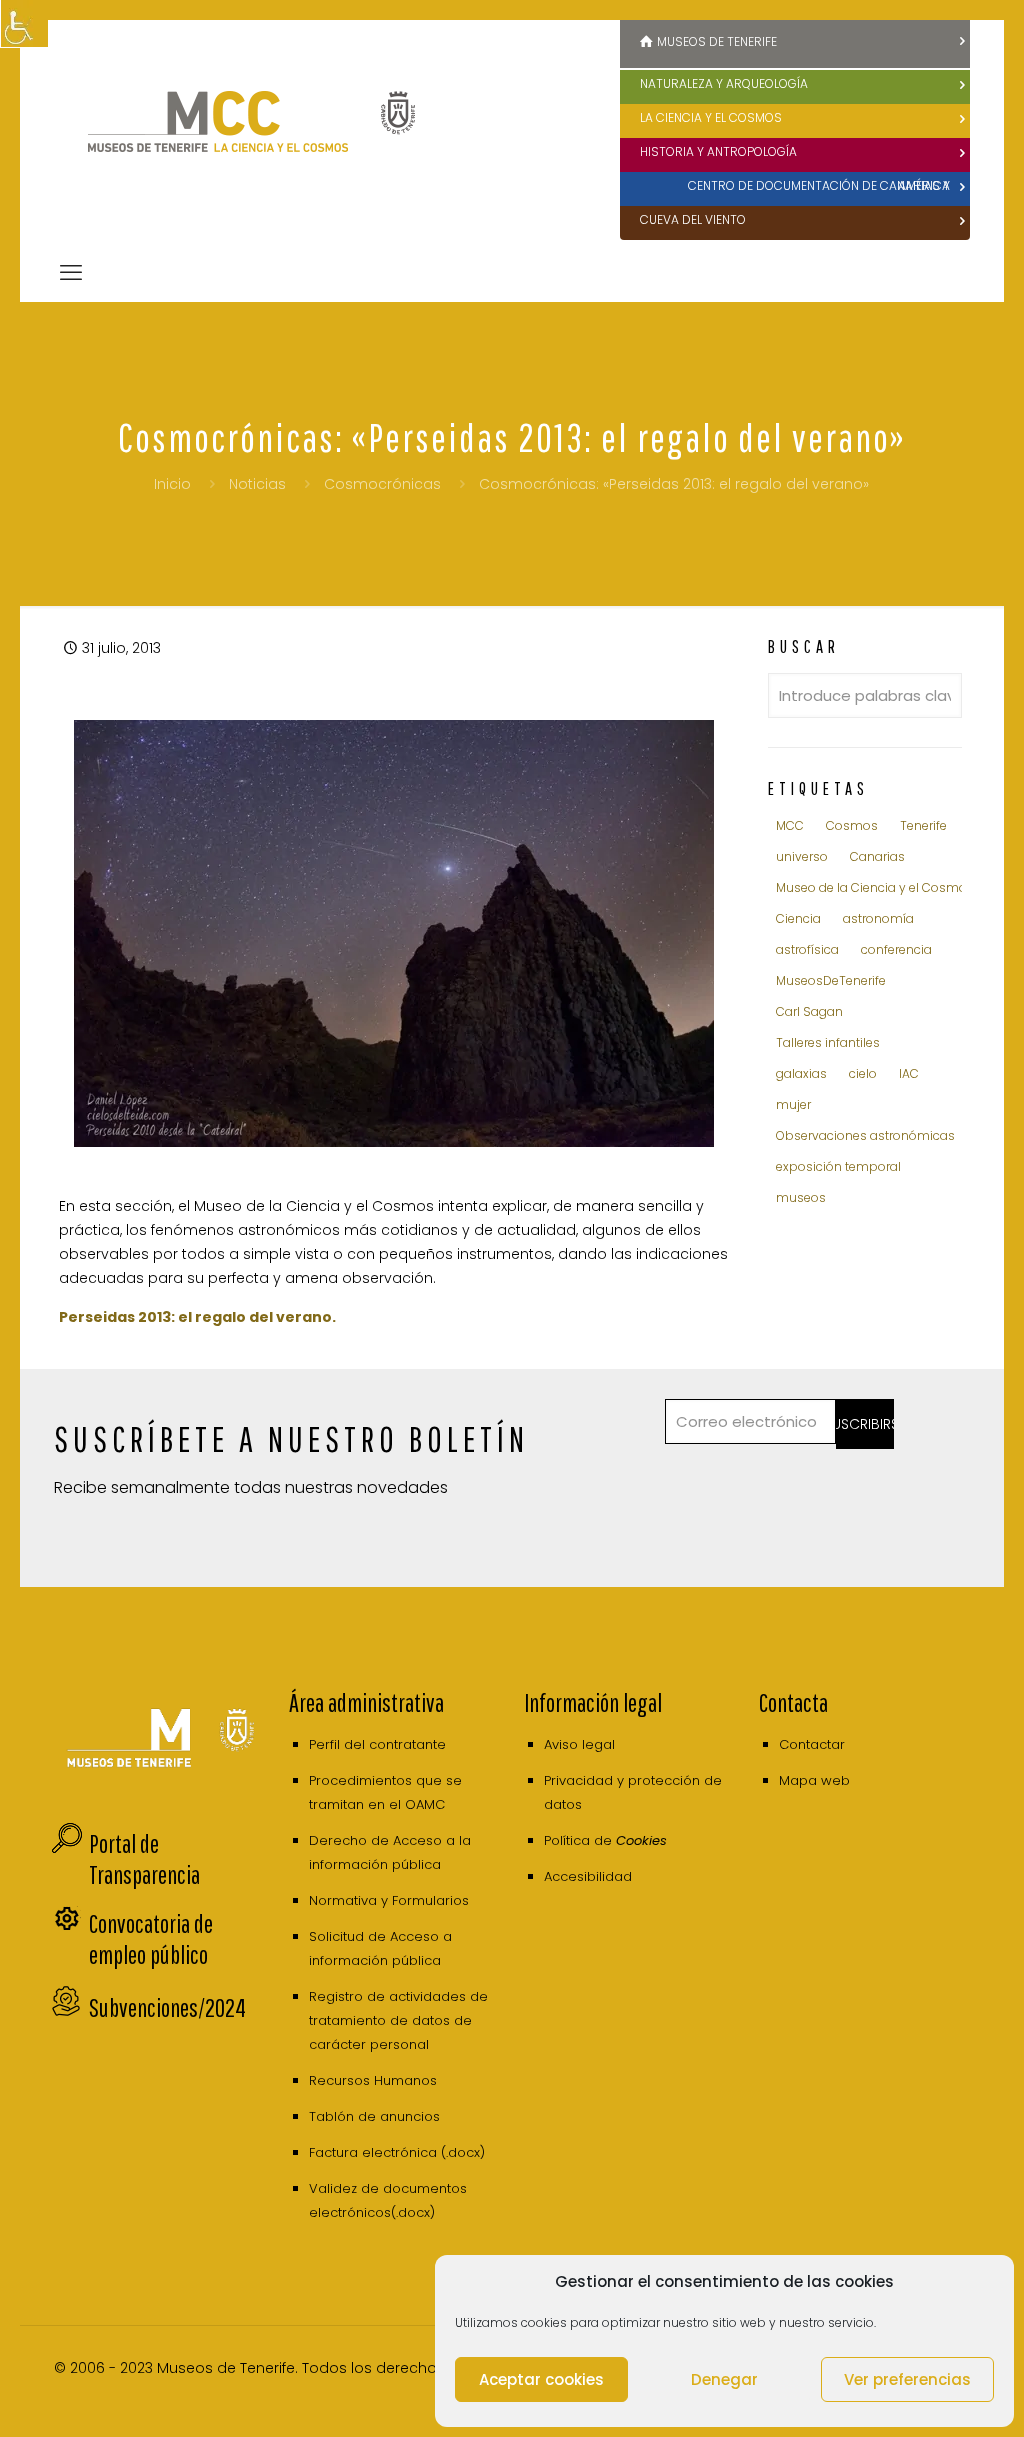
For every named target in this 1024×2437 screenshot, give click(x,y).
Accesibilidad (588, 1876)
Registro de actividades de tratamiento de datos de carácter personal (398, 2020)
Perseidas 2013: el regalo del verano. (197, 1317)
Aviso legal (579, 1744)
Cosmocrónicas (382, 484)
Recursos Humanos (373, 2080)
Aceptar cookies (541, 2379)
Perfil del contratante (377, 1744)
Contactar (812, 1744)
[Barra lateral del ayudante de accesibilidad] (24, 24)
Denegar (724, 2379)
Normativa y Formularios (389, 1900)
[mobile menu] (71, 273)
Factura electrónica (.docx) (397, 2152)
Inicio (172, 484)
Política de (605, 1840)
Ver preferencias (907, 2379)
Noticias (257, 484)
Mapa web (814, 1780)
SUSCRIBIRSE (864, 1424)
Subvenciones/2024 (167, 2007)
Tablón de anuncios (374, 2116)
